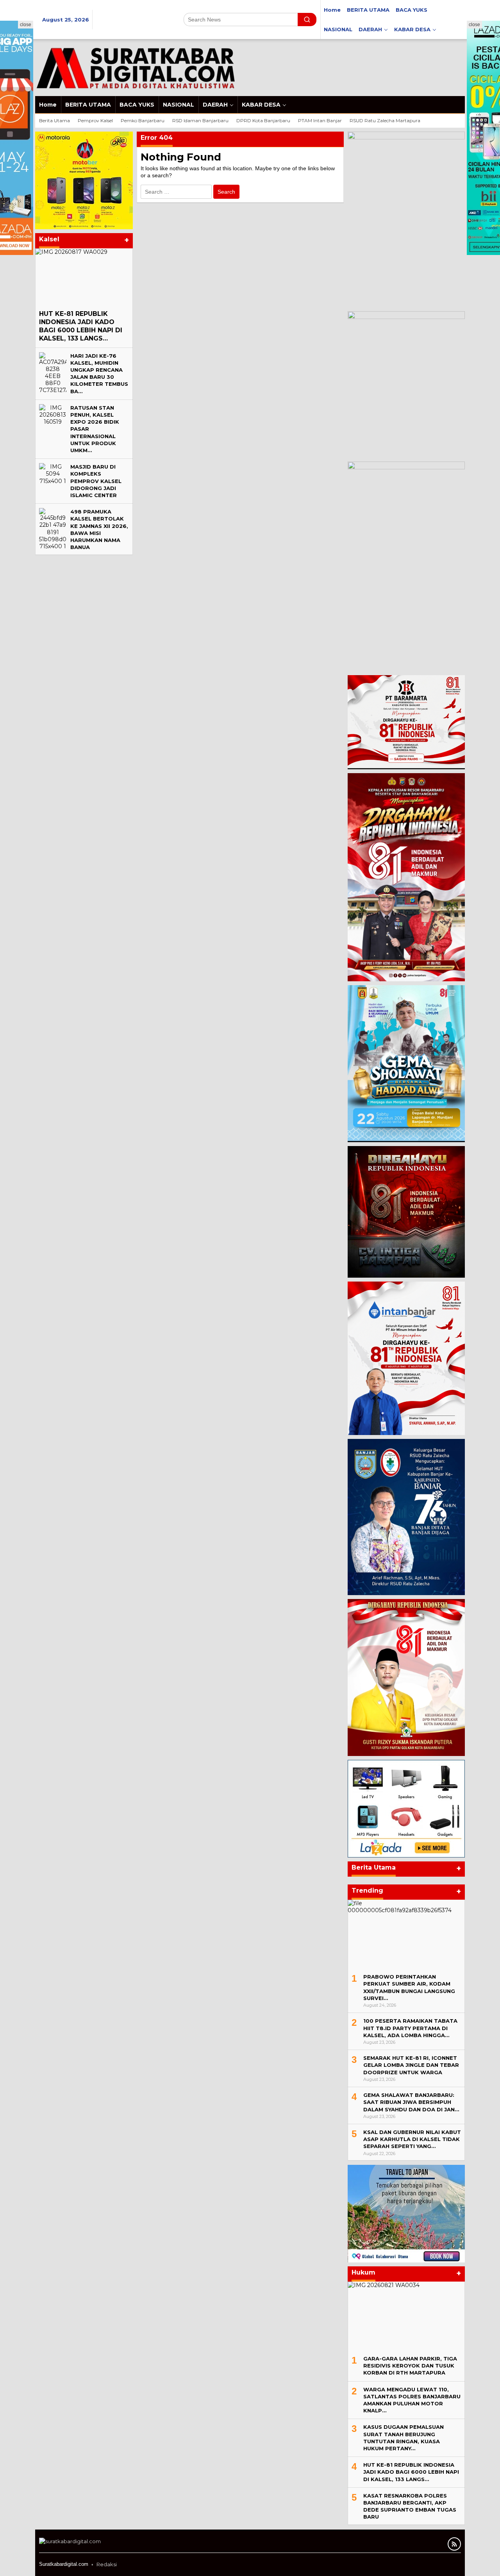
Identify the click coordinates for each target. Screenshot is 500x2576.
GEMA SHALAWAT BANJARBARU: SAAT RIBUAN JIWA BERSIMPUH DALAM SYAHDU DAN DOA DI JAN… (411, 2102)
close (26, 25)
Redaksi (107, 2564)
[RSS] (454, 2544)
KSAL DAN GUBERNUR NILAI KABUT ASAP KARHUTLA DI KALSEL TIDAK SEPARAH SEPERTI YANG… (412, 2139)
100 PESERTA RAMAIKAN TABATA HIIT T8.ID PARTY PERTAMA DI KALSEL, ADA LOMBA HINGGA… (410, 2028)
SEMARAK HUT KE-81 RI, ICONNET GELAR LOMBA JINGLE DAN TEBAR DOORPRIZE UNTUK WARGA (411, 2065)
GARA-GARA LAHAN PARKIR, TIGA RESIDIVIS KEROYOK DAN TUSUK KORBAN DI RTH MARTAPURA (410, 2366)
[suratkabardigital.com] (135, 67)
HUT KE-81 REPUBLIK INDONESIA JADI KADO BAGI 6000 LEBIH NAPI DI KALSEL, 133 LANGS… (81, 326)
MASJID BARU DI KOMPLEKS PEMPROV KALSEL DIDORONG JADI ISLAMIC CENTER (96, 481)
